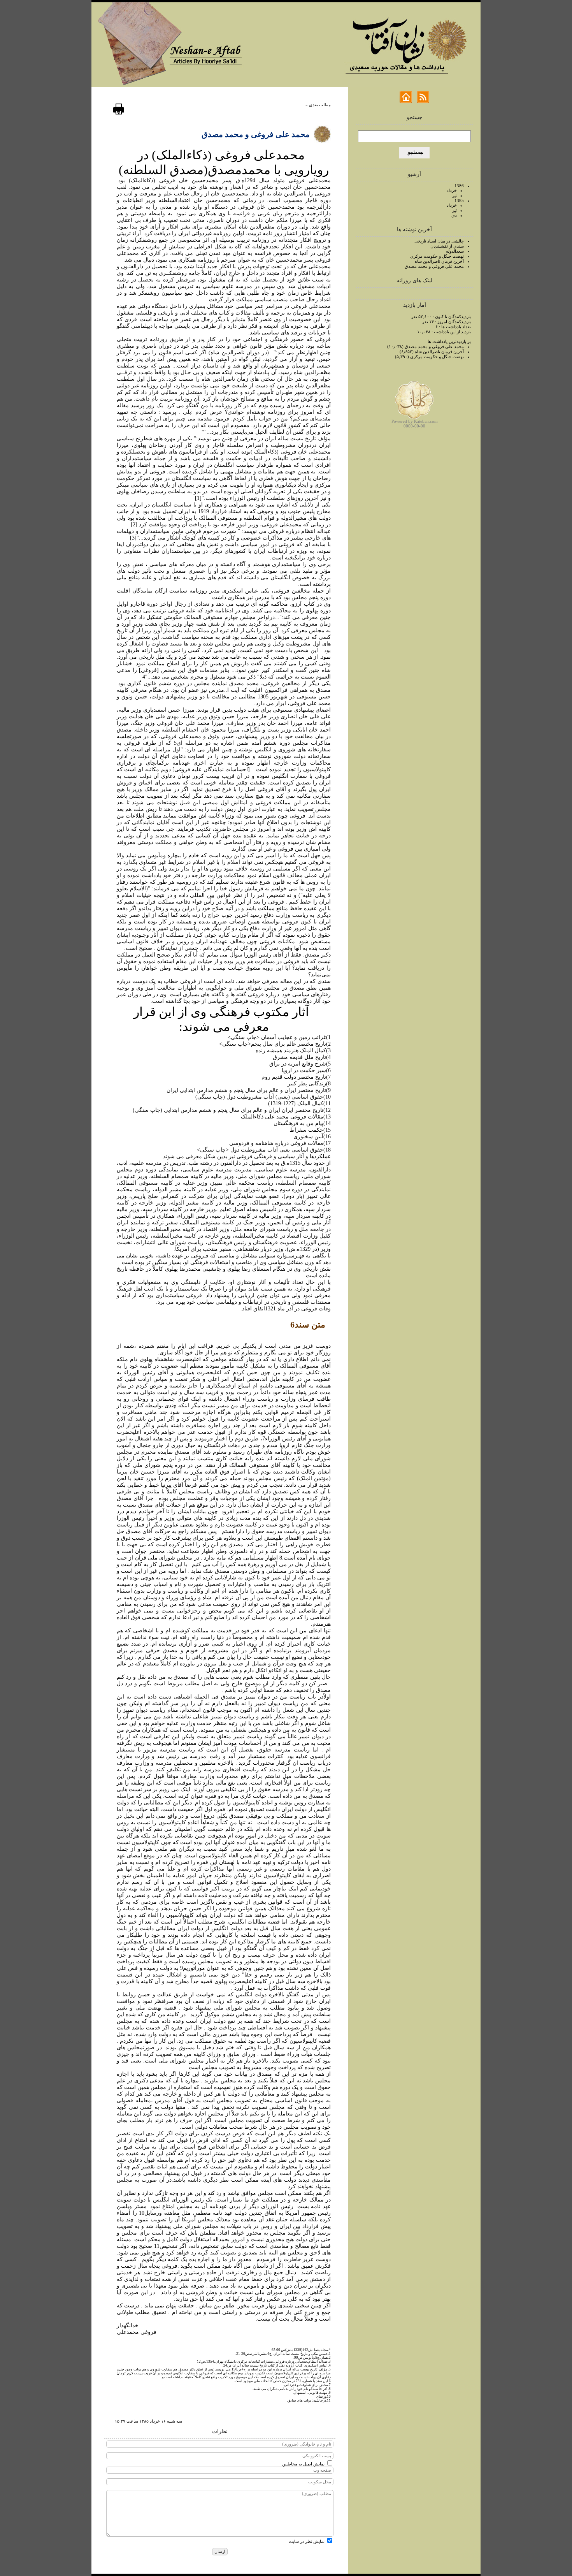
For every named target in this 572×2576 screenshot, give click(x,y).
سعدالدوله (455, 251)
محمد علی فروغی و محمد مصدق (434, 266)
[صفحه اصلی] (406, 102)
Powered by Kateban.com (415, 421)
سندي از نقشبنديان (447, 246)
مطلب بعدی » (318, 105)
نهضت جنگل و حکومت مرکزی (437, 256)
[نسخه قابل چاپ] (119, 113)
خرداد (452, 190)
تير (454, 195)
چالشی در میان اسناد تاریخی (439, 241)
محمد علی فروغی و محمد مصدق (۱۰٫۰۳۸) (425, 346)
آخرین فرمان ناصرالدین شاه (439, 261)
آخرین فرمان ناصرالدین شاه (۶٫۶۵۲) (432, 352)
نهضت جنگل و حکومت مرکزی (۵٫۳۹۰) (429, 357)
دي (454, 215)
